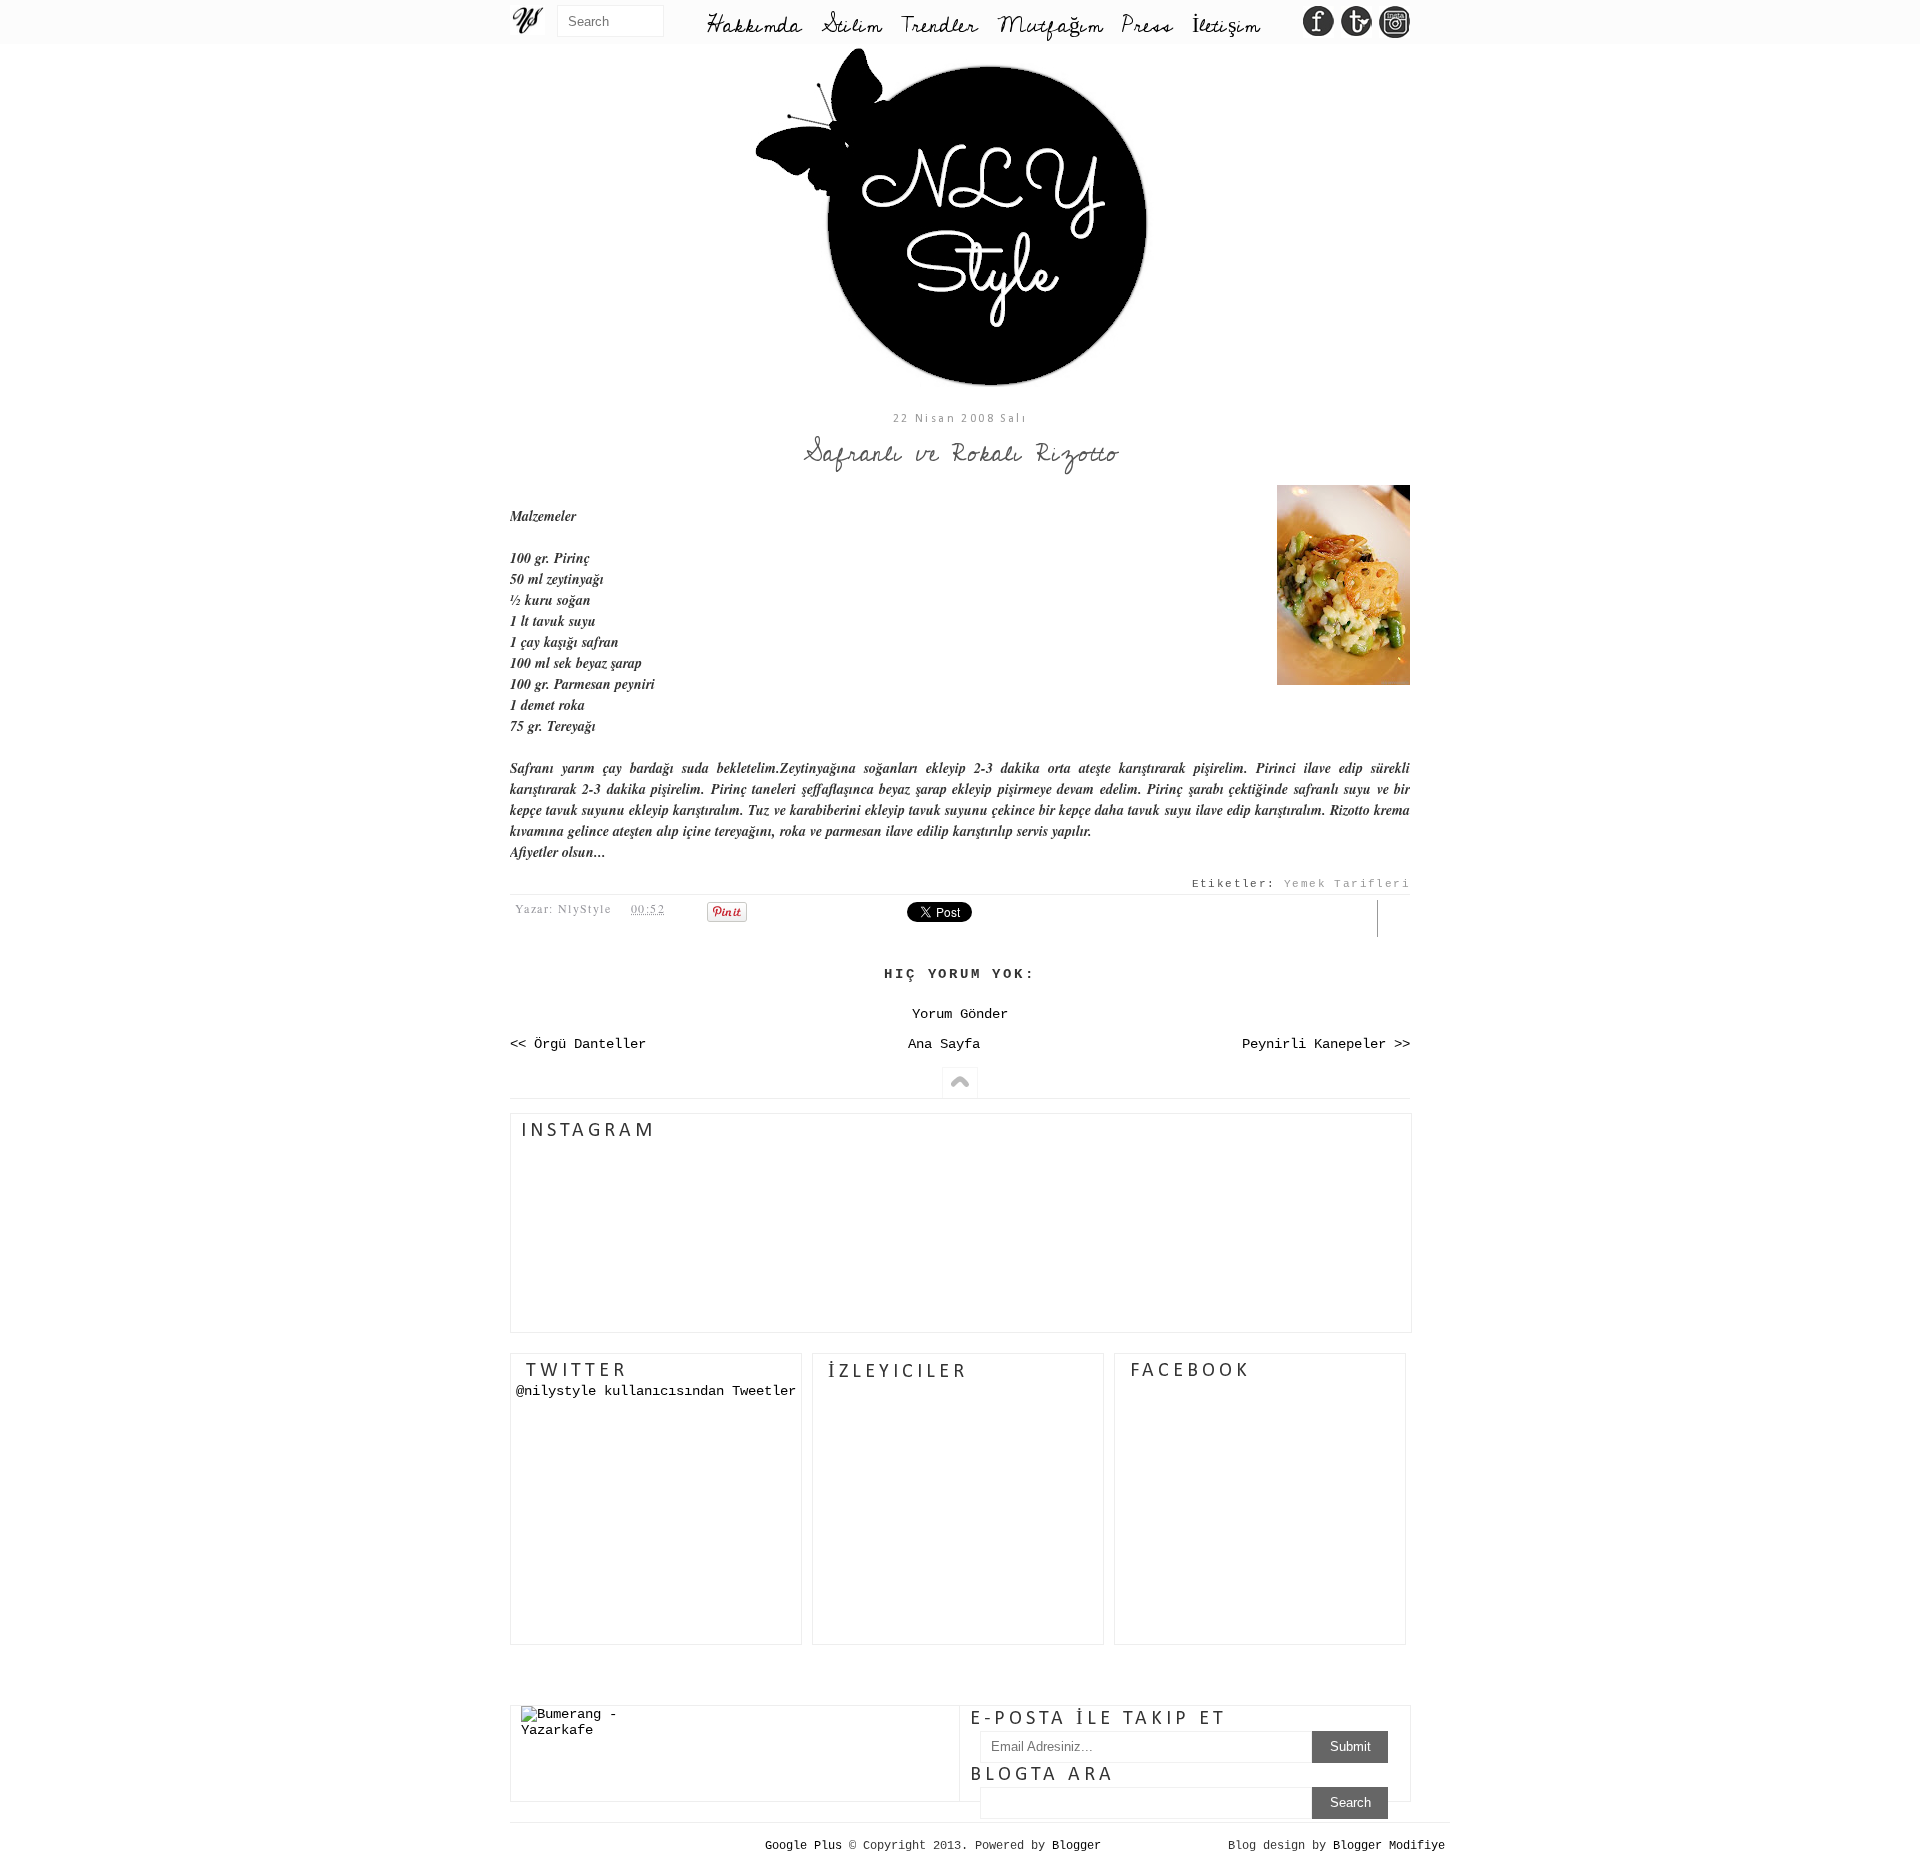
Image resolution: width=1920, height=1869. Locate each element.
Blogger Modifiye (1389, 1846)
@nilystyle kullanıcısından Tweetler (656, 1391)
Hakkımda (754, 25)
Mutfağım (1049, 25)
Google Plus (803, 1846)
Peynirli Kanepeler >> (1326, 1044)
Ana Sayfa (944, 1044)
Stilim (851, 25)
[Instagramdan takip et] (1394, 27)
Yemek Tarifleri (1347, 884)
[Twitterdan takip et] (1356, 27)
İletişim (1225, 25)
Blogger (1076, 1846)
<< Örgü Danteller (578, 1044)
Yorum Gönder (960, 1014)
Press (1147, 25)
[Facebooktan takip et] (1318, 27)
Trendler (939, 25)
